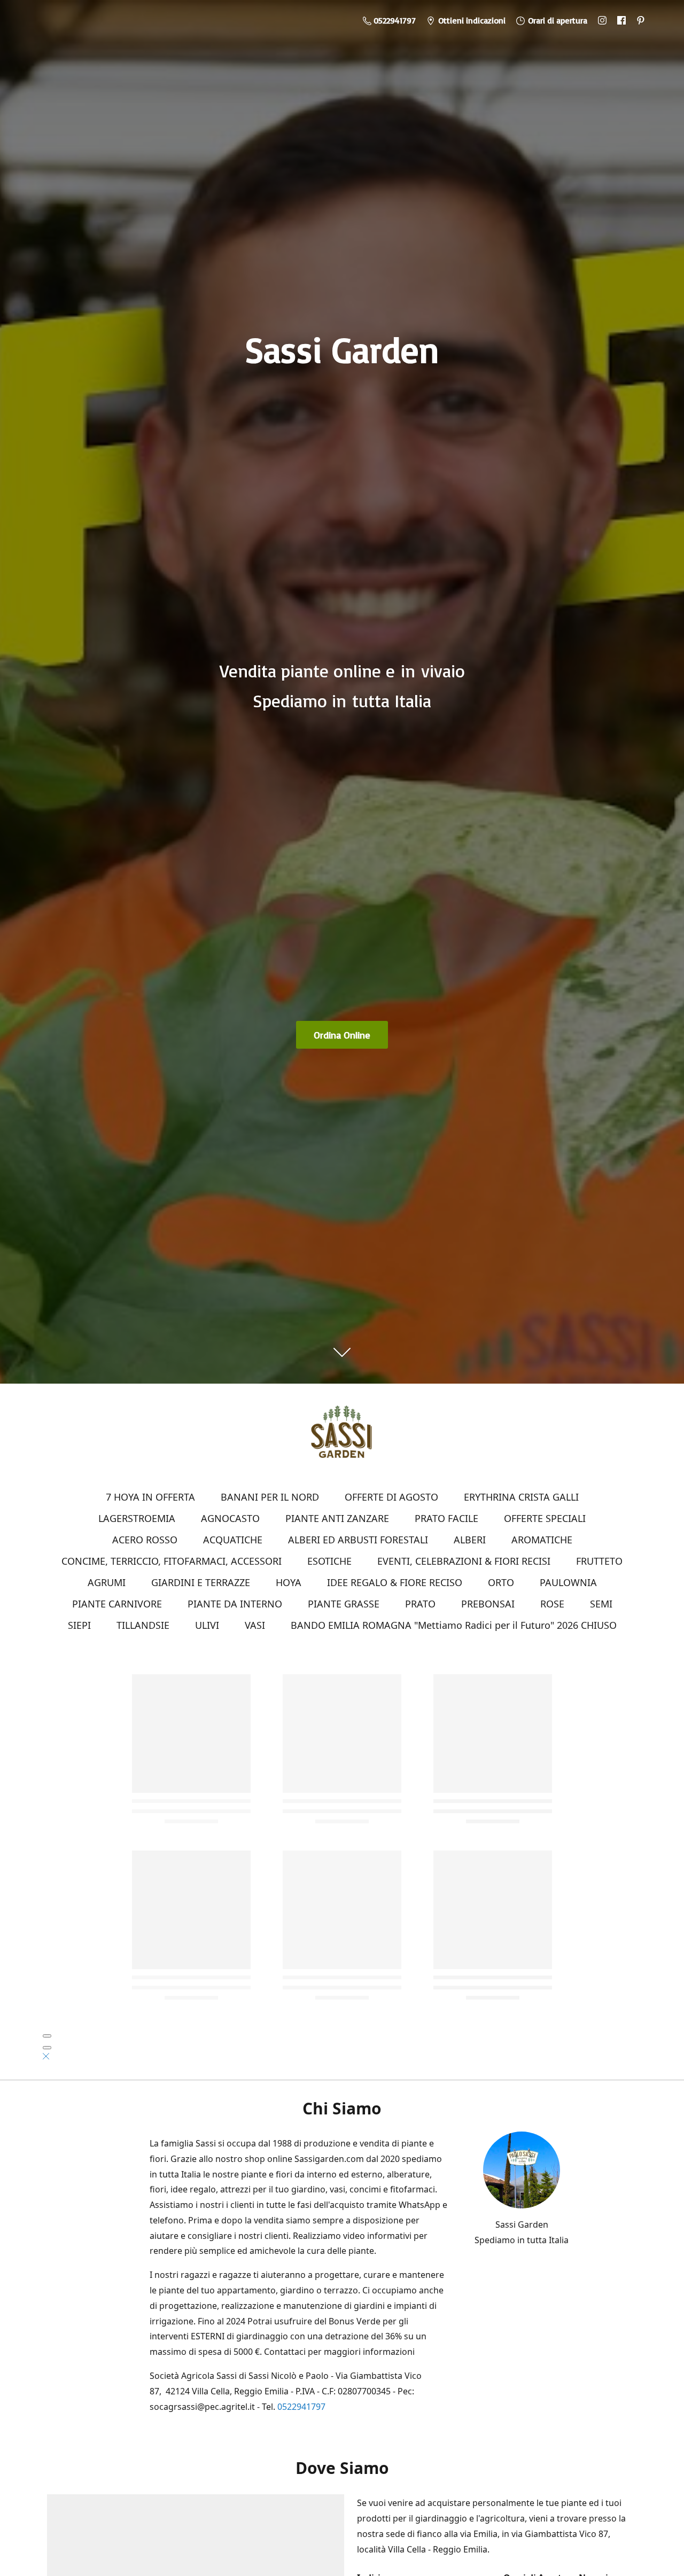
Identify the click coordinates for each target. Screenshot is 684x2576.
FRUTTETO (599, 1561)
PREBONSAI (488, 1604)
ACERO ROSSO (145, 1540)
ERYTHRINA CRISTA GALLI (521, 1497)
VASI (255, 1625)
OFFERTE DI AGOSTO (391, 1497)
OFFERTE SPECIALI (545, 1518)
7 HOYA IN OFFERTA (150, 1497)
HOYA (289, 1582)
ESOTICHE (329, 1561)
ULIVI (207, 1625)
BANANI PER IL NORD (270, 1497)
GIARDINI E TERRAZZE (201, 1582)
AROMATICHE (542, 1540)
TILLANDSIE (143, 1625)
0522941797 (301, 2407)
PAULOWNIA (568, 1582)
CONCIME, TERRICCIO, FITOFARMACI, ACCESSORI (172, 1561)
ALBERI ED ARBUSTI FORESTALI (358, 1540)
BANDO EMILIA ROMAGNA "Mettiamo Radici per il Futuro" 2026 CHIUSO (454, 1625)
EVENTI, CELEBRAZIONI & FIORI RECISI (464, 1561)
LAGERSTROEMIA (137, 1518)
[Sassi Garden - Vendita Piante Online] (342, 1436)
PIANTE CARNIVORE (117, 1604)
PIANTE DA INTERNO (235, 1604)
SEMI (601, 1604)
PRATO (420, 1604)
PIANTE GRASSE (344, 1604)
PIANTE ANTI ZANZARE (337, 1518)
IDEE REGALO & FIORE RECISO (395, 1582)
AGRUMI (107, 1582)
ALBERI (470, 1540)
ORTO (501, 1582)
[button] (46, 2056)
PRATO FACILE (446, 1518)
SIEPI (79, 1625)
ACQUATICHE (233, 1540)
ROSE (552, 1604)
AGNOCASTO (230, 1518)
